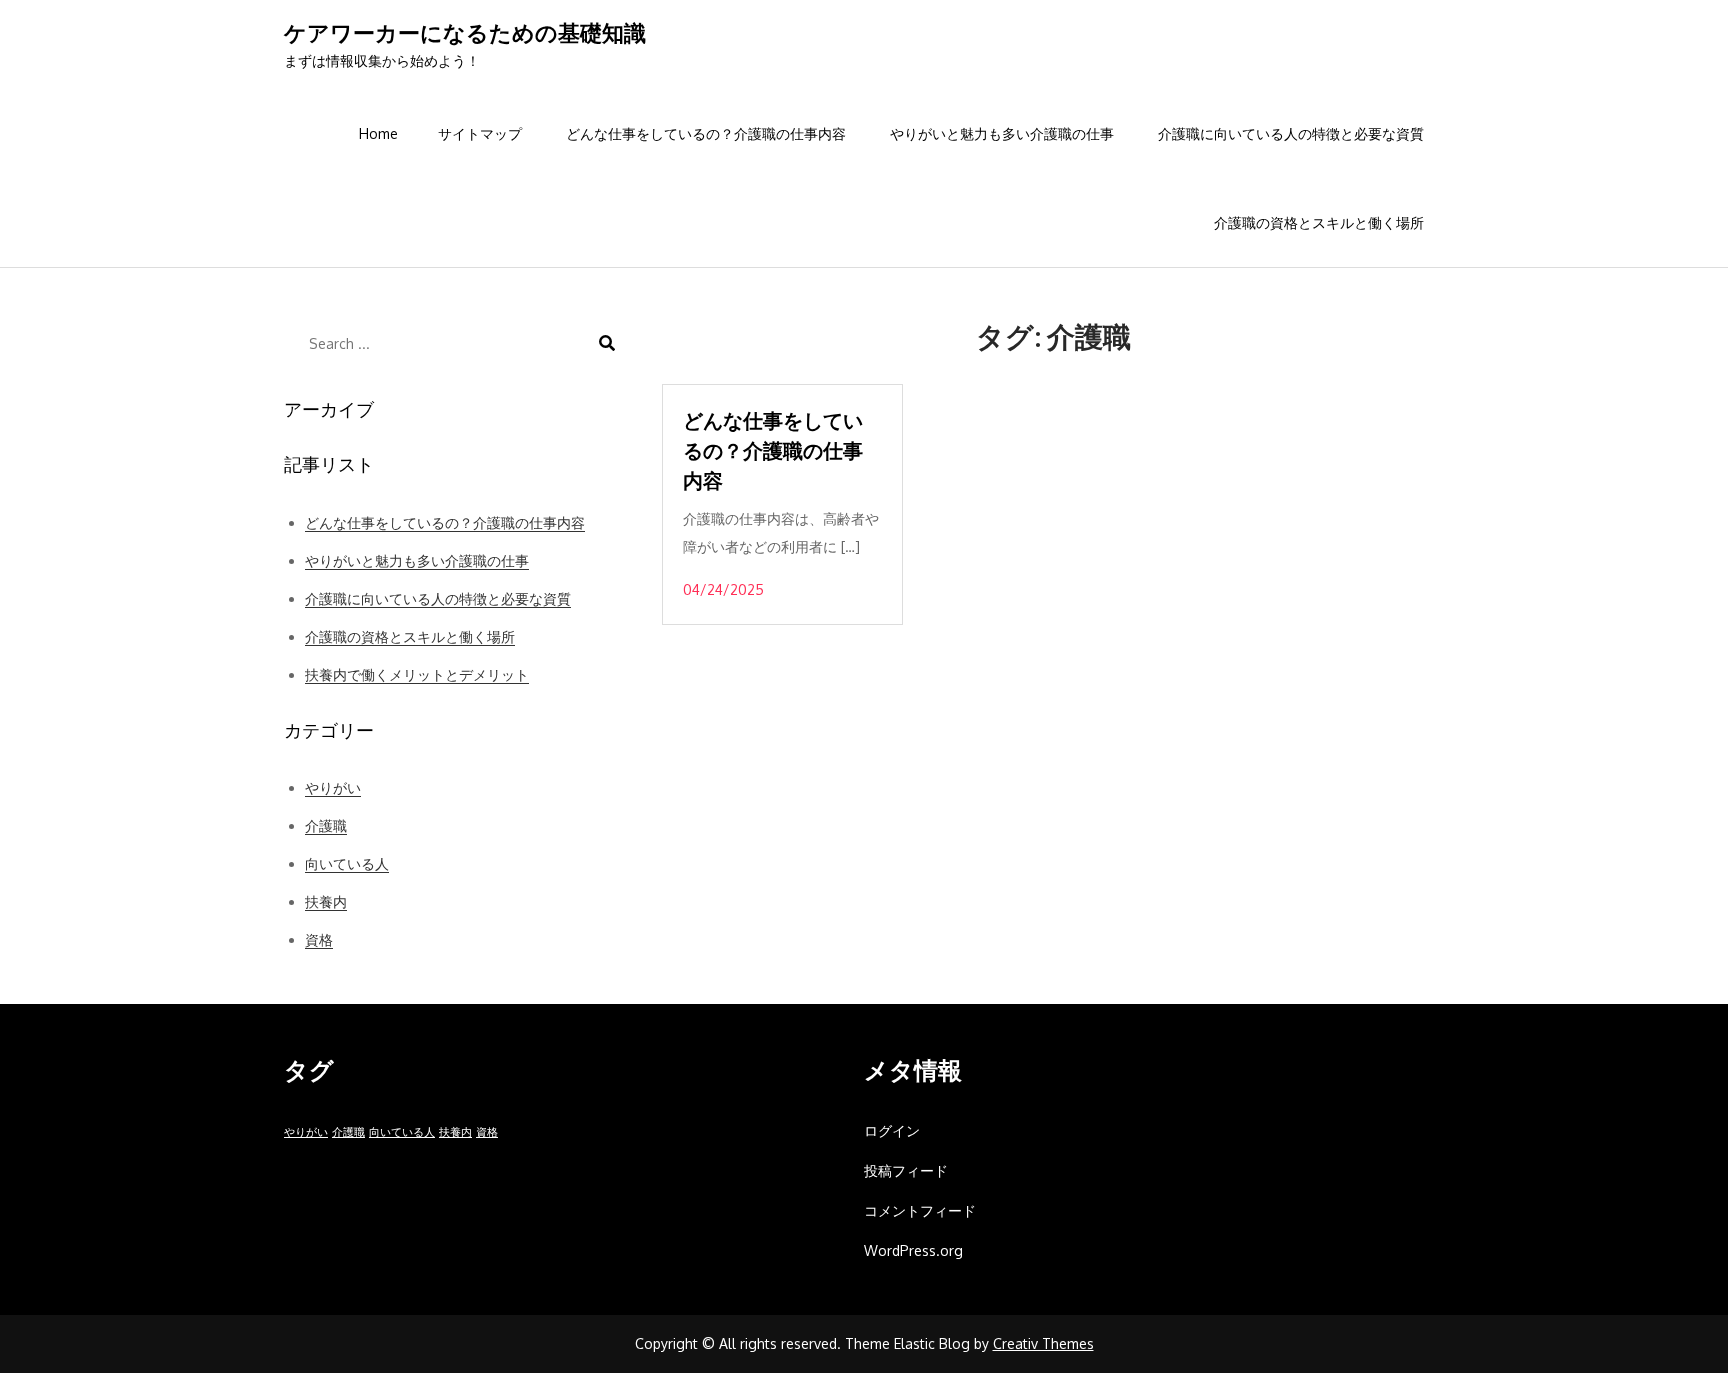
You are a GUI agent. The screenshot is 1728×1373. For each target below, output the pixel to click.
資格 (319, 939)
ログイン (892, 1130)
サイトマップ (480, 133)
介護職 (326, 825)
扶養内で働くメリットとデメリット (417, 674)
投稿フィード (906, 1170)
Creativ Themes (1043, 1343)
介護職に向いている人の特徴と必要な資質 (1291, 133)
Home (378, 133)
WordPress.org (913, 1250)
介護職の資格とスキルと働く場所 (1319, 222)
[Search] (607, 343)
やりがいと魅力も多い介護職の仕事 (1002, 133)
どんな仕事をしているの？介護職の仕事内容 (706, 133)
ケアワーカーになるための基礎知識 (465, 32)
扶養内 (326, 901)
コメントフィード (920, 1210)
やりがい (333, 787)
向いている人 (347, 863)
